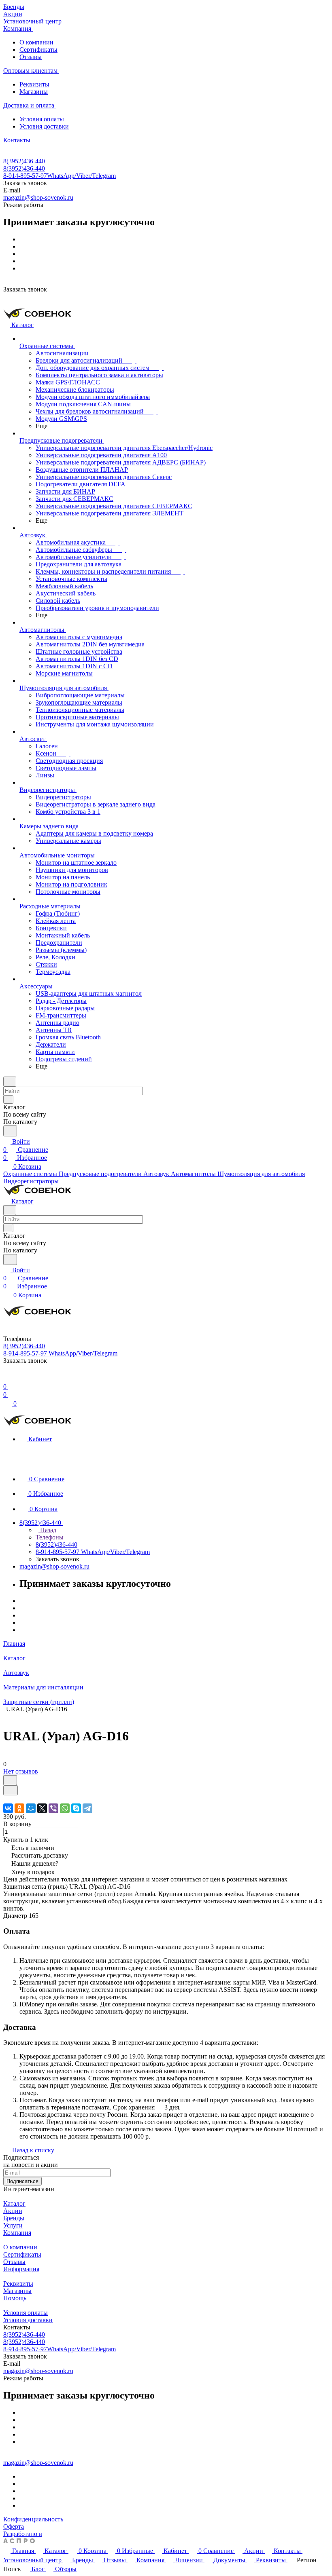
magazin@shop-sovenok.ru (38, 197)
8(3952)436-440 (24, 161)
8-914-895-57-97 (60, 176)
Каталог (14, 2203)
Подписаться (22, 2181)
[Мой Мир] (31, 1808)
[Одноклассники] (19, 1808)
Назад (47, 1530)
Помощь (15, 2298)
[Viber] (53, 1808)
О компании (36, 42)
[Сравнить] (11, 1790)
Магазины (34, 92)
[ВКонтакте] (8, 1808)
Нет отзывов (21, 1771)
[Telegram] (87, 1808)
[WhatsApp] (65, 1808)
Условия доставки (44, 126)
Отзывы (31, 57)
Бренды (14, 2218)
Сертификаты (38, 50)
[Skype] (76, 1808)
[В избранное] (10, 1780)
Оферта (14, 2526)
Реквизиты (34, 84)
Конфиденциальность (33, 2519)
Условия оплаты (42, 119)
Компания (17, 2233)
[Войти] (7, 1378)
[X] (42, 1808)
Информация (21, 2269)
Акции (13, 2211)
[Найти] (10, 1131)
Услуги (13, 2225)
